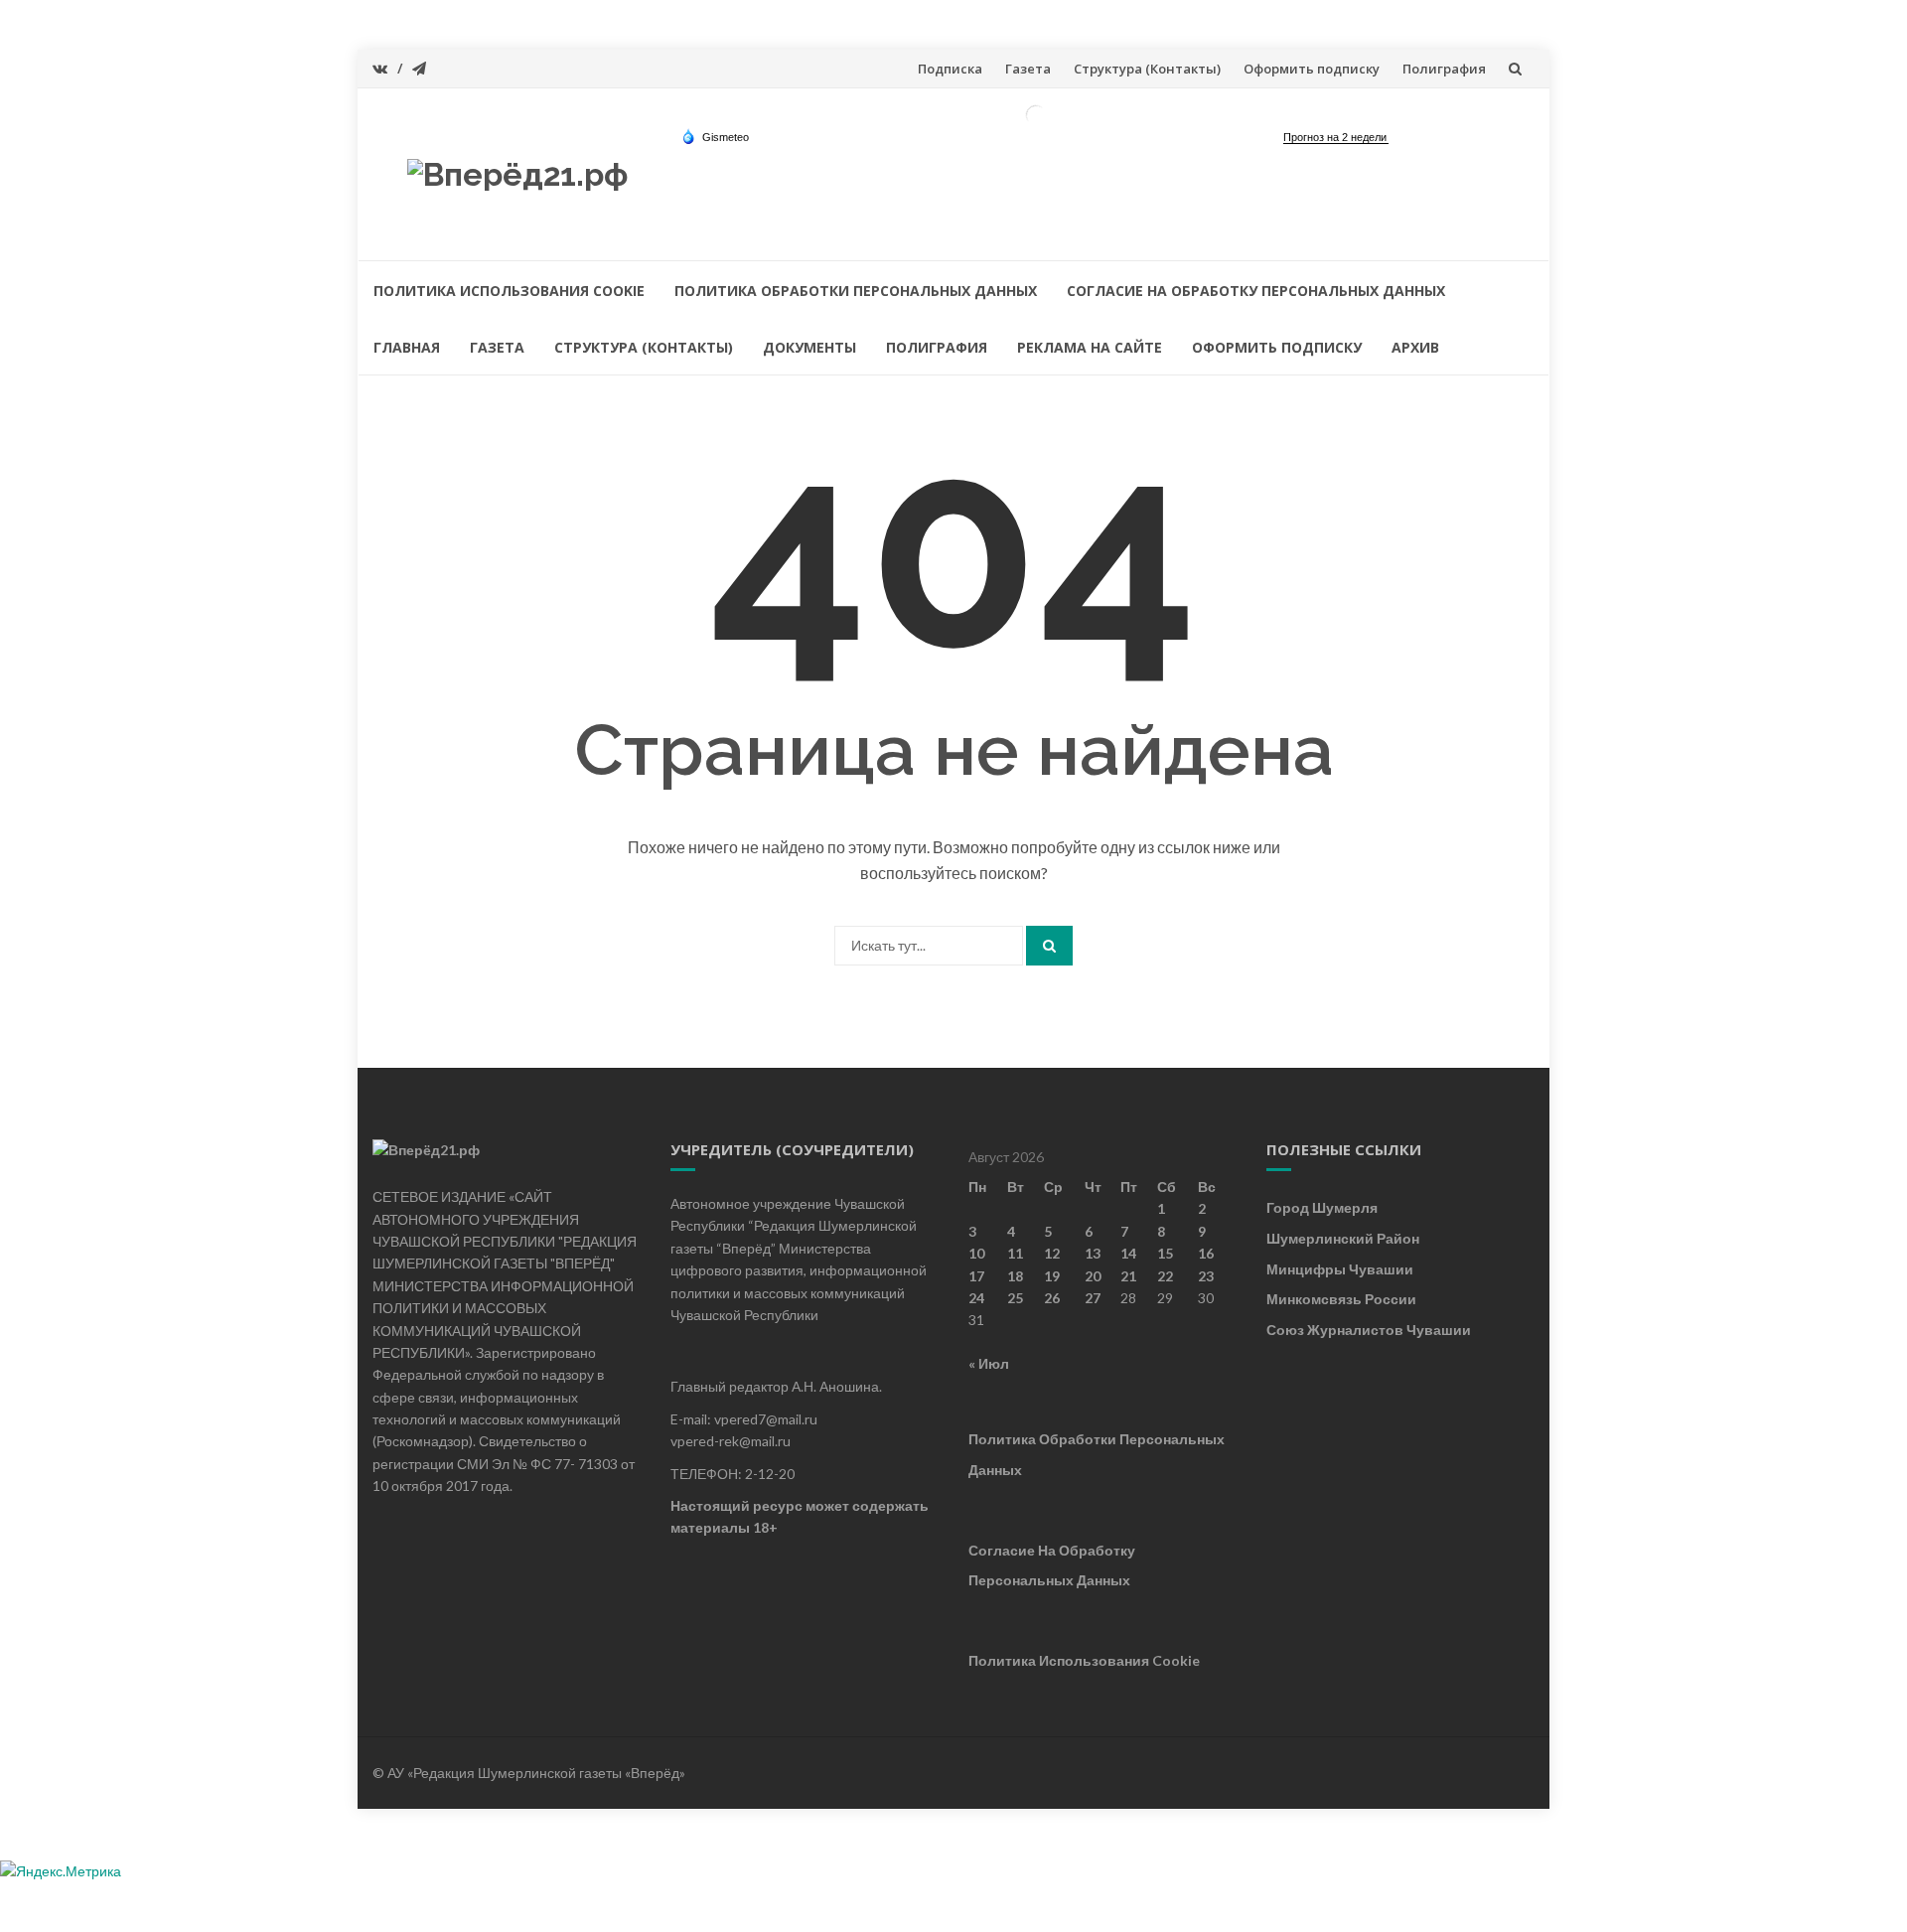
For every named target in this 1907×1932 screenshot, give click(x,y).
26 (1052, 1298)
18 (1015, 1276)
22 (1165, 1276)
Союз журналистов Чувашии (1369, 1330)
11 (1015, 1253)
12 (1052, 1253)
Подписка (950, 69)
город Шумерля (1322, 1207)
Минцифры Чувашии (1340, 1269)
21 (1128, 1276)
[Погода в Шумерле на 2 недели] (1336, 138)
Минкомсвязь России (1341, 1299)
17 (976, 1276)
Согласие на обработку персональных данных (1256, 291)
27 (1093, 1298)
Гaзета (1028, 69)
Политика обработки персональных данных (856, 291)
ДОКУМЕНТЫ (809, 347)
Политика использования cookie (509, 291)
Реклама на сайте (1090, 347)
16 (1206, 1253)
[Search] (1049, 946)
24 (976, 1298)
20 (1093, 1276)
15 (1165, 1253)
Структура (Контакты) (1147, 69)
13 (1093, 1253)
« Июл (989, 1363)
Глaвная (407, 347)
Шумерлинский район (1343, 1238)
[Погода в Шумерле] (1036, 114)
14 (1128, 1253)
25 (1015, 1298)
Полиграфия (1444, 69)
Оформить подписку (1312, 69)
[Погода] (715, 136)
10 (976, 1253)
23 (1206, 1276)
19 (1052, 1276)
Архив (1415, 347)
